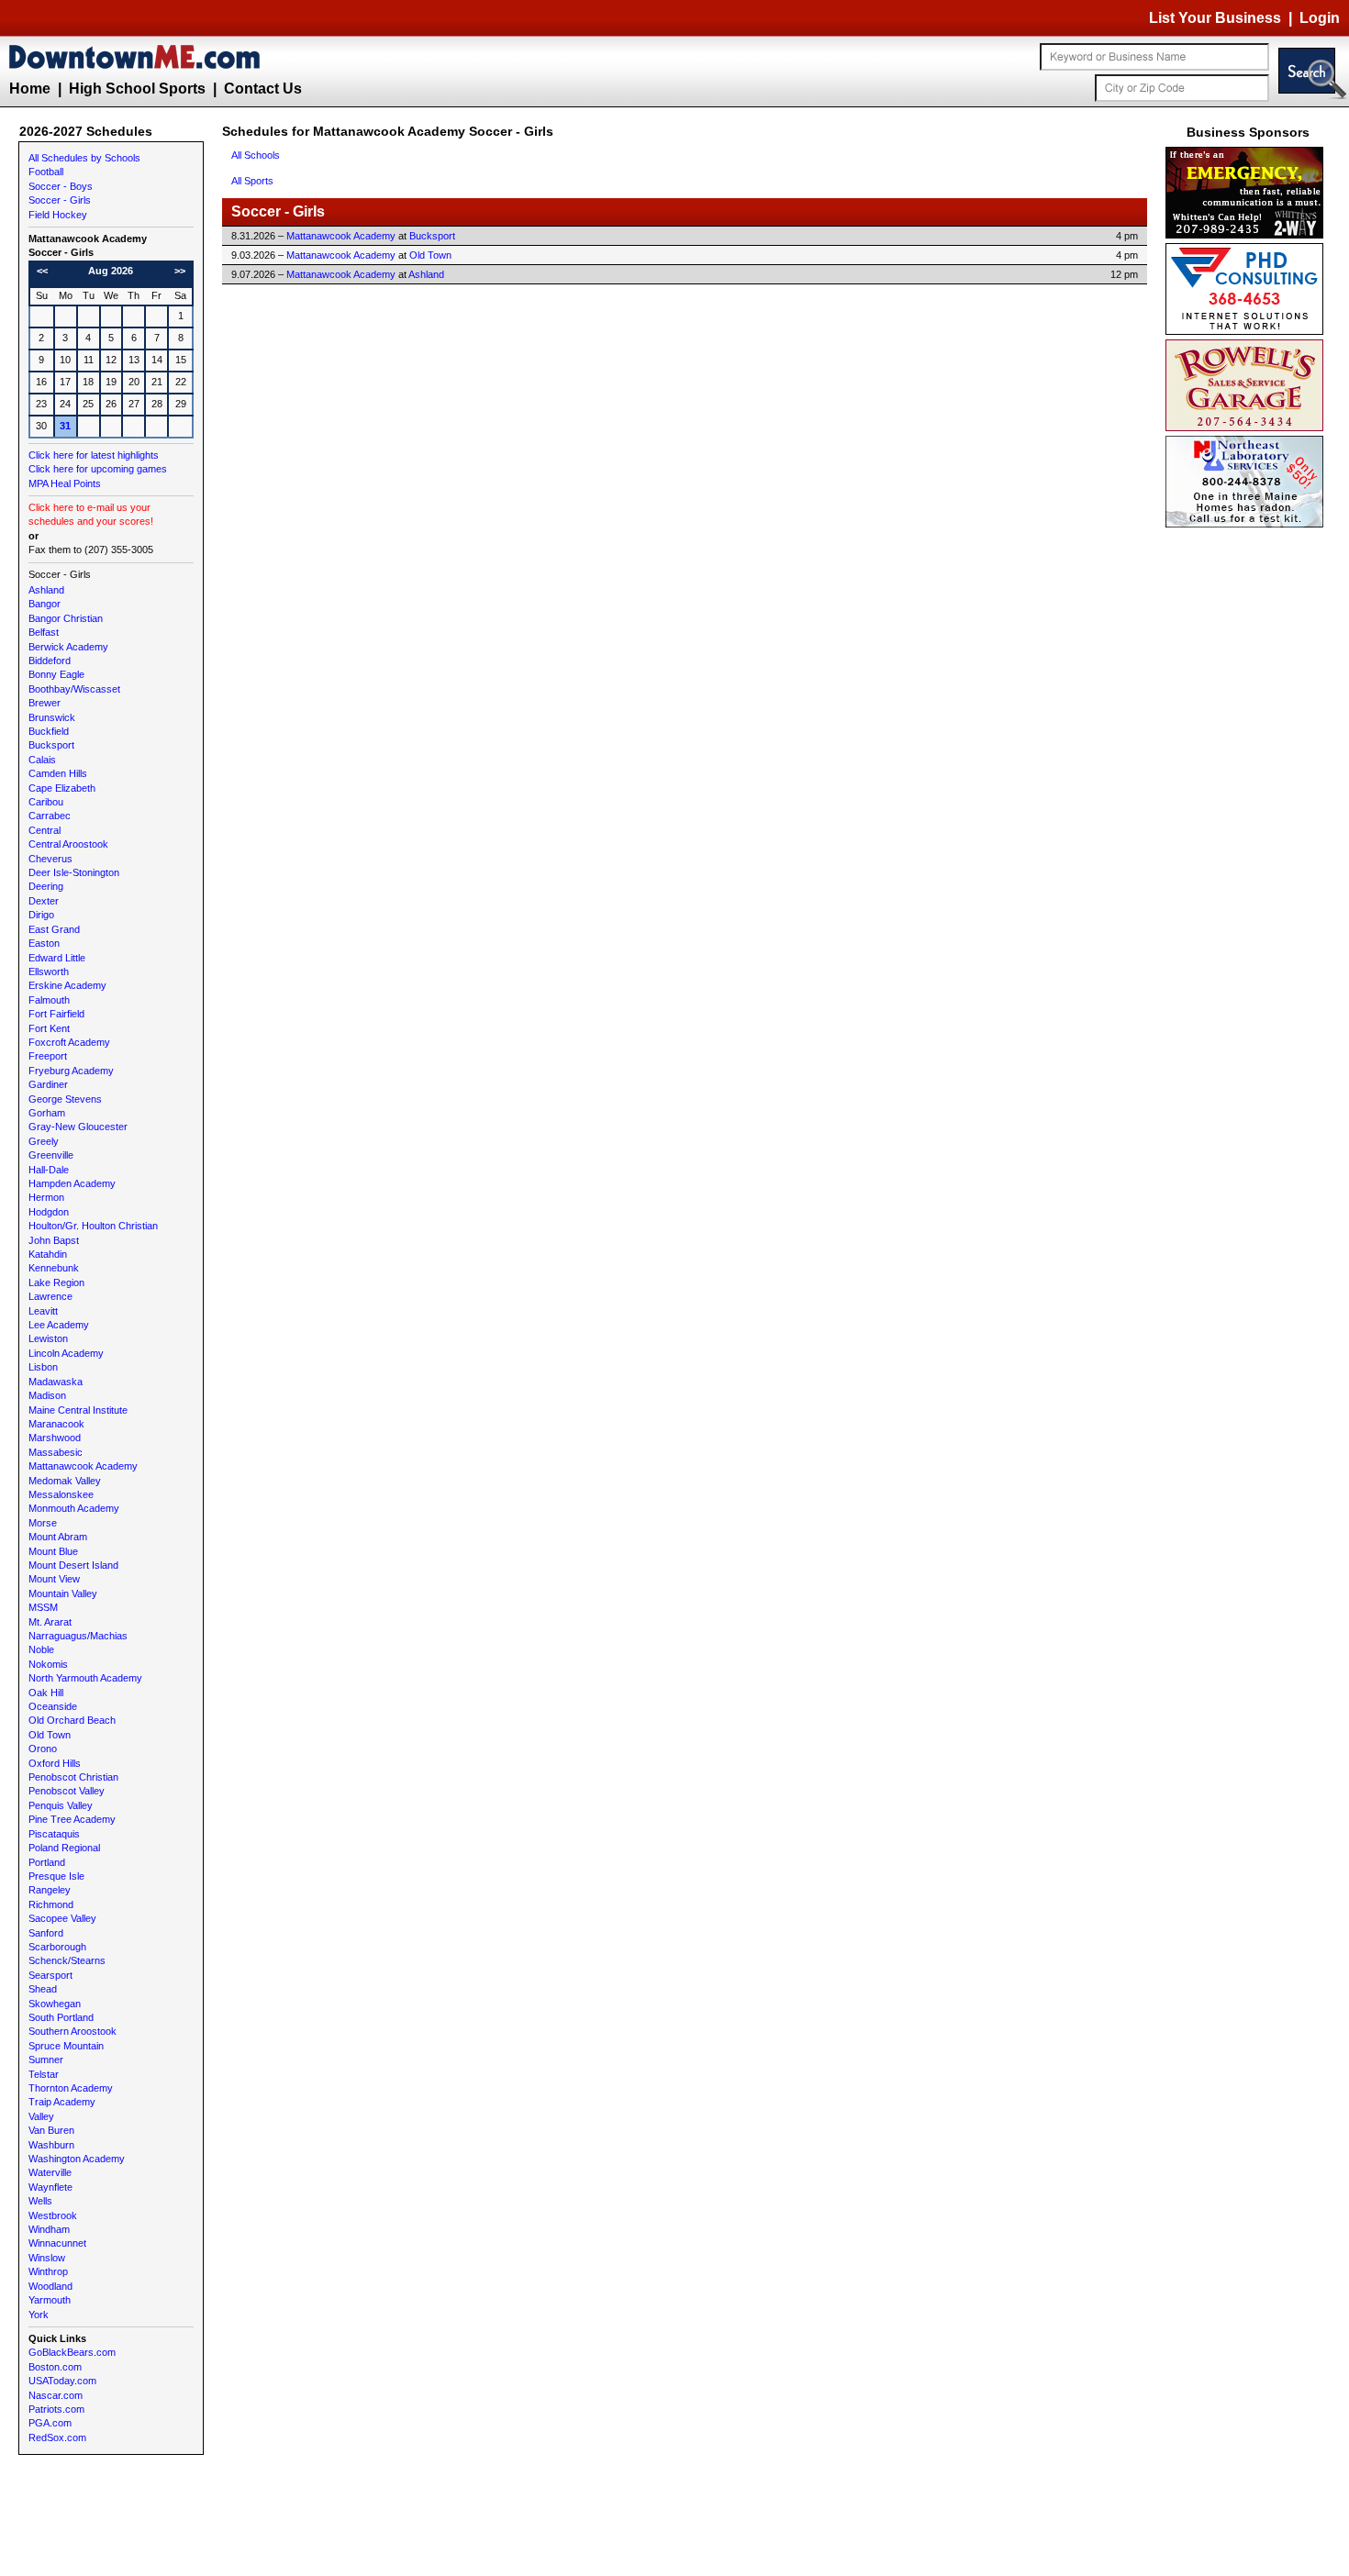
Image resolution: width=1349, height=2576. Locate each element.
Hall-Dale (49, 1170)
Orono (43, 1749)
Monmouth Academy (74, 1508)
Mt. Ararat (50, 1622)
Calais (42, 760)
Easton (44, 943)
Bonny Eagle (56, 674)
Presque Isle (56, 1876)
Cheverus (50, 859)
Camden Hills (58, 773)
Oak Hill (46, 1693)
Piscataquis (54, 1834)
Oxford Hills (55, 1763)
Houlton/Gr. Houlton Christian (93, 1226)
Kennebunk (54, 1268)
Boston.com (55, 2367)
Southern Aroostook (72, 2031)
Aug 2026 (111, 271)
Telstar (44, 2074)
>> (180, 271)
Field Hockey (58, 215)
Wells (40, 2201)
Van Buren (51, 2130)
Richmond (51, 1904)
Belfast (44, 632)
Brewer (45, 703)
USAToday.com (62, 2381)
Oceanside (53, 1706)
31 (65, 426)
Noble (41, 1649)
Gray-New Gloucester (78, 1127)
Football (46, 172)
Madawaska (56, 1382)
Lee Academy (59, 1325)
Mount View (54, 1579)
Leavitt (43, 1311)
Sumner (46, 2060)
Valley (41, 2116)
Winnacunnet (57, 2243)
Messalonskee (61, 1494)
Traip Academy (62, 2102)
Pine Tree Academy (72, 1819)
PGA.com (50, 2423)
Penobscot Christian (73, 1777)
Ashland (46, 590)
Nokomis (48, 1664)
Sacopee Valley (62, 1918)
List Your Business (1215, 18)
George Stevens (65, 1099)
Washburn (51, 2145)
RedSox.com (57, 2437)
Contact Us (263, 89)
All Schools (256, 155)
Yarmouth (50, 2300)
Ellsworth (49, 972)
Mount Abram (58, 1537)
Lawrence (50, 1296)
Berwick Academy (68, 647)
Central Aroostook (68, 844)
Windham (49, 2229)
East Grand (54, 929)
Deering (46, 886)
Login (1320, 18)
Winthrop (48, 2271)
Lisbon (43, 1367)
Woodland (50, 2286)
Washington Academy (77, 2159)
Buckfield (49, 731)
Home (30, 89)
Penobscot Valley (67, 1791)
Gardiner (48, 1084)
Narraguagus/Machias (78, 1636)
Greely (44, 1141)
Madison (47, 1395)
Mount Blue (53, 1551)
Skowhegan (55, 2004)
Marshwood (55, 1438)
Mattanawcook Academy (83, 1466)
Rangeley (50, 1890)
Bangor (45, 604)
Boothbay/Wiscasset (74, 689)
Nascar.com (56, 2395)
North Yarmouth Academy (85, 1678)
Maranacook (56, 1424)
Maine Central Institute (78, 1410)
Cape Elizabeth (62, 788)
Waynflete (50, 2187)
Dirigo (41, 915)
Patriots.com (56, 2409)
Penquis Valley (61, 1805)
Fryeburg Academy (71, 1071)
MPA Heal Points (65, 483)
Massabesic (56, 1452)
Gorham (47, 1113)
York (39, 2315)
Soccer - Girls (60, 200)
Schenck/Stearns (67, 1960)
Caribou (46, 802)
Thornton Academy (71, 2088)
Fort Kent (49, 1028)
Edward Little (57, 958)
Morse (43, 1523)
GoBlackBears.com (72, 2352)
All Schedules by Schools (84, 158)
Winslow (47, 2258)
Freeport (48, 1056)
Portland (47, 1862)
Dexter (44, 901)
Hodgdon (49, 1212)
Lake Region (56, 1282)
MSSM (43, 1607)
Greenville (51, 1155)
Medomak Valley (65, 1481)
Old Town (50, 1735)
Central (45, 830)
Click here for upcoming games (98, 469)
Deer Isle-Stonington (74, 872)
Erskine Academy (67, 985)
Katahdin (48, 1254)
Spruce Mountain (66, 2046)
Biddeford (50, 661)
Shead (43, 1989)
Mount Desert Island (73, 1565)
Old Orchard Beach (72, 1720)
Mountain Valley (63, 1593)
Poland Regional (64, 1848)
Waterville (50, 2172)
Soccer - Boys (61, 186)
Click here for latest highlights (94, 455)
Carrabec (50, 816)
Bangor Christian (66, 618)
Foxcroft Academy (69, 1042)
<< (42, 271)
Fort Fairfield (56, 1014)
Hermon (46, 1197)
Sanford (46, 1933)
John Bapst (54, 1240)
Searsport (50, 1975)
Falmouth (49, 1000)
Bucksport (51, 745)
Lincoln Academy (66, 1353)
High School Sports (137, 89)
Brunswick (52, 717)
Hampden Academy (72, 1183)
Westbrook (53, 2215)
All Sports (252, 181)
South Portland (61, 2017)
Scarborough (57, 1947)
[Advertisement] (1248, 807)
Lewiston (48, 1338)
